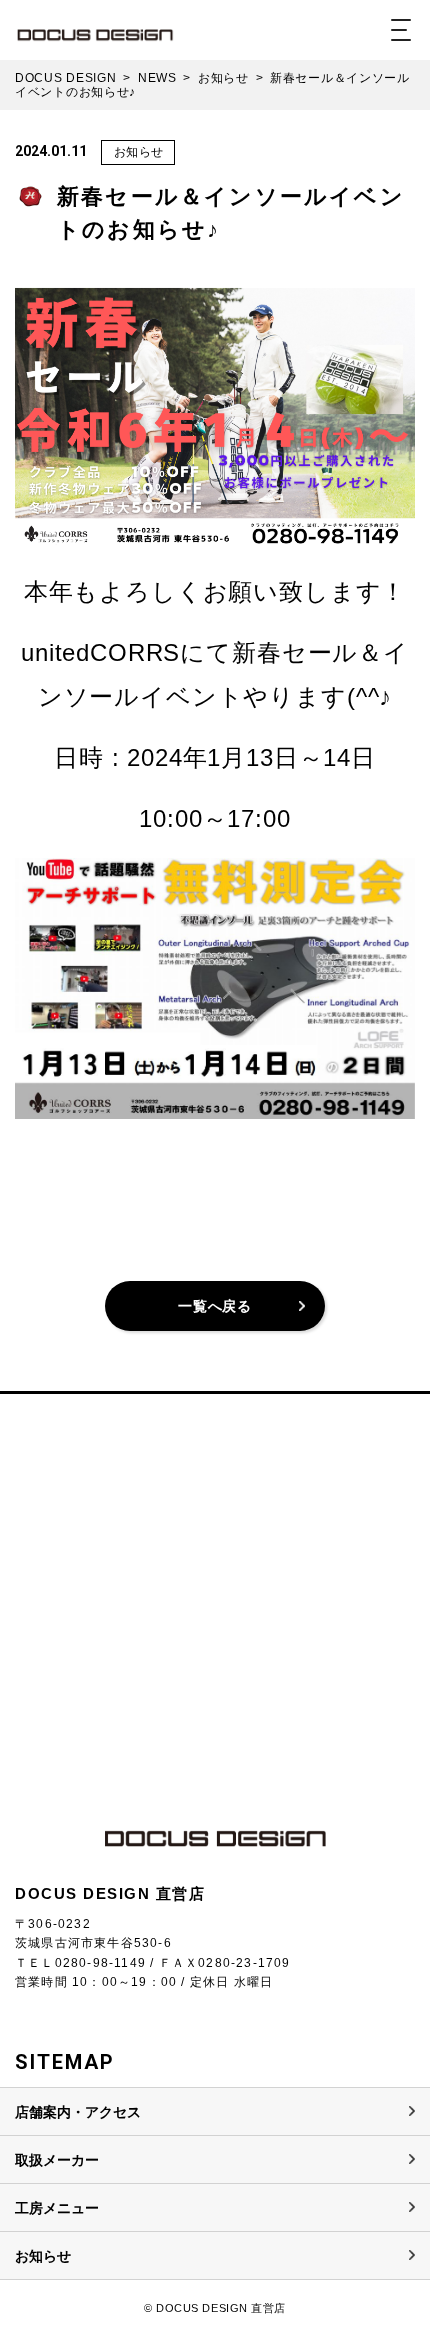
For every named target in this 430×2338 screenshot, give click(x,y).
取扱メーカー (57, 2160)
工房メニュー (57, 2208)
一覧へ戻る (215, 1306)
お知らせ (139, 152)
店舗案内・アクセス (78, 2112)
